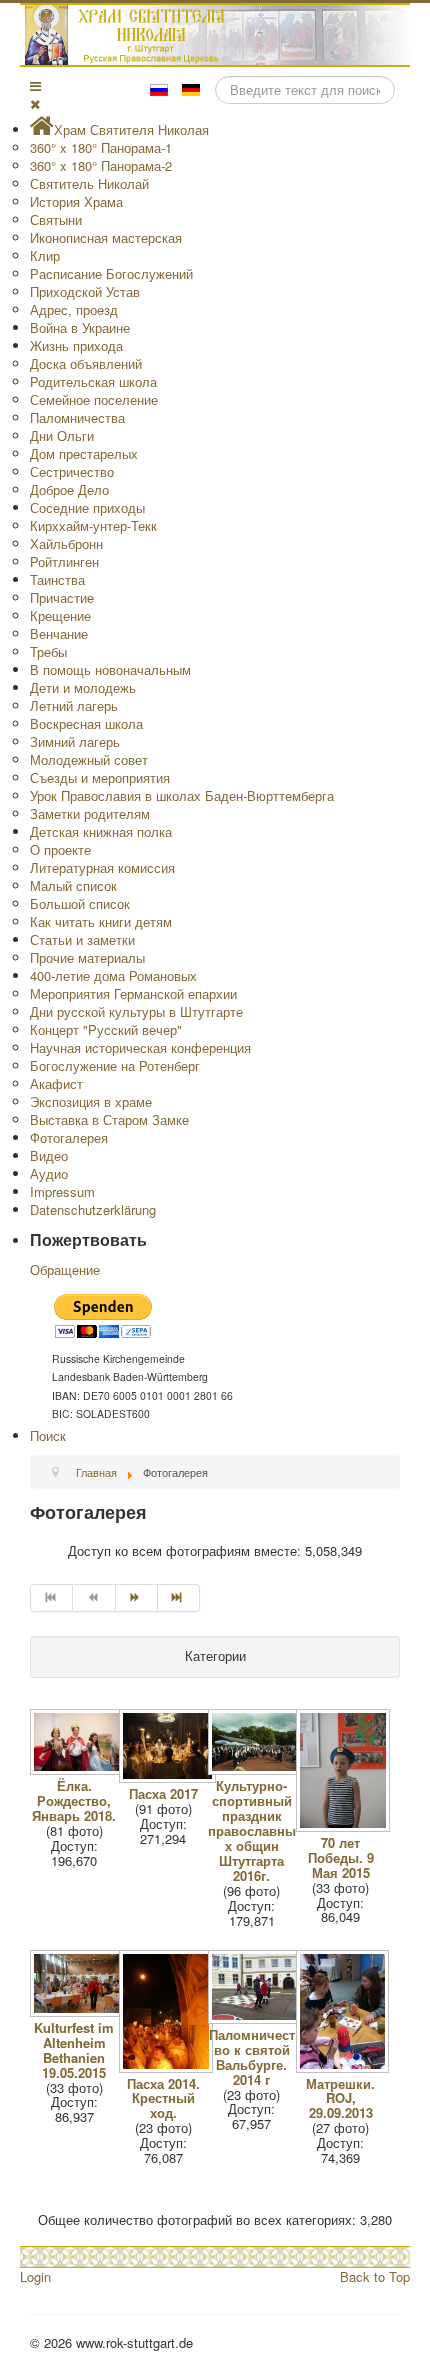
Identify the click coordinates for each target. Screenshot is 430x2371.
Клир (45, 255)
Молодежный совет (89, 759)
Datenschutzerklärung (93, 1209)
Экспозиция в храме (91, 1101)
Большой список (80, 903)
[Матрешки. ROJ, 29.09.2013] (344, 2067)
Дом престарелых (84, 453)
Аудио (49, 1173)
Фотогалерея (69, 1137)
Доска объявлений (86, 363)
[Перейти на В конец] (179, 1598)
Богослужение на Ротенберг (115, 1065)
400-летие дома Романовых (113, 975)
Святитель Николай (89, 183)
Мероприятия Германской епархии (133, 993)
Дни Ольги (62, 435)
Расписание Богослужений (111, 273)
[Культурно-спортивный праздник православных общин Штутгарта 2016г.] (258, 1769)
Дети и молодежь (83, 687)
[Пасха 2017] (169, 1777)
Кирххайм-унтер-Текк (93, 525)
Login (35, 2276)
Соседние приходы (87, 507)
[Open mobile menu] (35, 85)
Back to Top (375, 2276)
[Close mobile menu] (35, 103)
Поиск (48, 1435)
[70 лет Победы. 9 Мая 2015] (345, 1826)
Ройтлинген (64, 561)
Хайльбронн (66, 543)
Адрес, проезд (74, 309)
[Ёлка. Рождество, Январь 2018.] (80, 1769)
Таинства (57, 579)
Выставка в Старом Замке (109, 1119)
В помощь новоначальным (110, 669)
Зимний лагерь (75, 741)
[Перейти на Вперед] (137, 1598)
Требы (48, 651)
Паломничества (77, 417)
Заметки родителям (90, 813)
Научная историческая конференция (140, 1047)
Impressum (62, 1191)
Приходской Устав (85, 291)
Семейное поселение (94, 399)
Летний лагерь (74, 705)
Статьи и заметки (82, 939)
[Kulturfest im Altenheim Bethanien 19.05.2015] (80, 2011)
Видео (49, 1155)
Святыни (56, 219)
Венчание (59, 633)
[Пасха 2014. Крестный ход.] (168, 2067)
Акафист (56, 1083)
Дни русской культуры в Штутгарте (136, 1011)
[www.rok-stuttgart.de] (217, 35)
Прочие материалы (87, 957)
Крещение (60, 615)
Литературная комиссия (102, 867)
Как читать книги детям (101, 921)
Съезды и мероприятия (100, 777)
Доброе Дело (69, 489)
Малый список (73, 885)
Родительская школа (93, 381)
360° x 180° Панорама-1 (101, 147)
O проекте (60, 849)
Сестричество (72, 471)
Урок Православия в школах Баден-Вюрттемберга (182, 795)
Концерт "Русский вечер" (106, 1029)
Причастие (62, 597)
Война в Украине (80, 327)
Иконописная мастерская (106, 237)
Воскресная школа (86, 723)
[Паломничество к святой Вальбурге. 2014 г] (258, 2018)
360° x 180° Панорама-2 (101, 165)
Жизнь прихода (76, 345)
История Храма (76, 201)
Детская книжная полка (101, 831)
